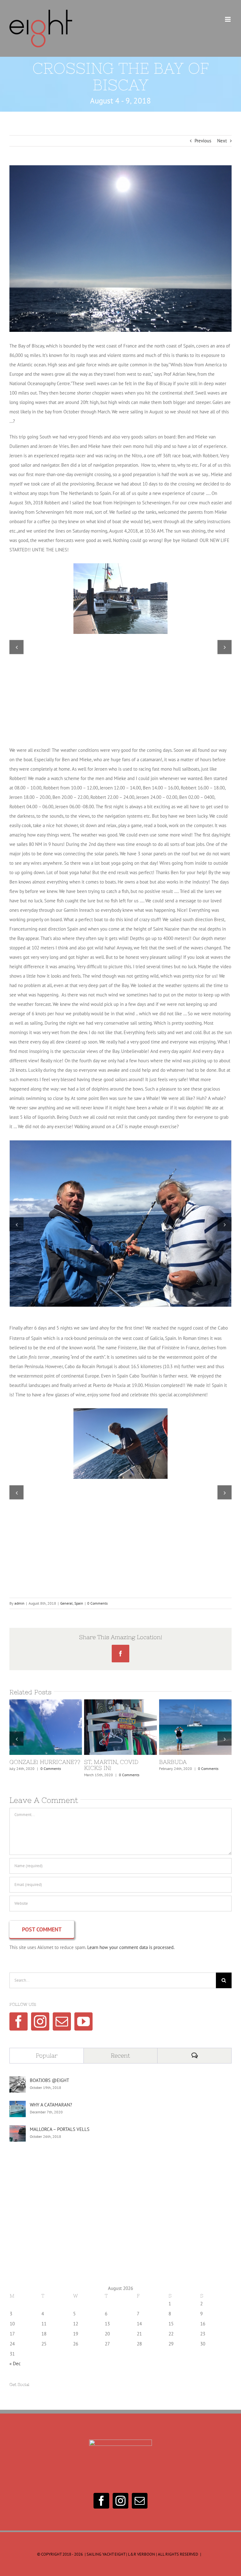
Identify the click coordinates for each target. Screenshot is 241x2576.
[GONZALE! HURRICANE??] (46, 1727)
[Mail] (62, 2021)
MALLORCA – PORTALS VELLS (60, 2129)
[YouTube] (83, 2021)
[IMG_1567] (120, 1143)
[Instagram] (40, 2021)
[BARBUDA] (195, 1727)
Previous (203, 141)
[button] (16, 647)
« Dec (15, 2364)
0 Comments (97, 1603)
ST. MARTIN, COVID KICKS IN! (109, 1727)
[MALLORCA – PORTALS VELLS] (18, 2130)
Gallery (57, 1727)
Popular (47, 2055)
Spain (79, 1603)
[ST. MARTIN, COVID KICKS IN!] (120, 1727)
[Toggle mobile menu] (228, 19)
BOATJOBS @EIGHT (49, 2080)
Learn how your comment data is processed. (131, 1947)
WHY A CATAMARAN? (51, 2105)
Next (222, 141)
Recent (120, 2055)
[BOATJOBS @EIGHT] (18, 2081)
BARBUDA (184, 1727)
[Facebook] (19, 2021)
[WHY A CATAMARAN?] (18, 2105)
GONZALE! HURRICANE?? (34, 1727)
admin (19, 1603)
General (67, 1603)
